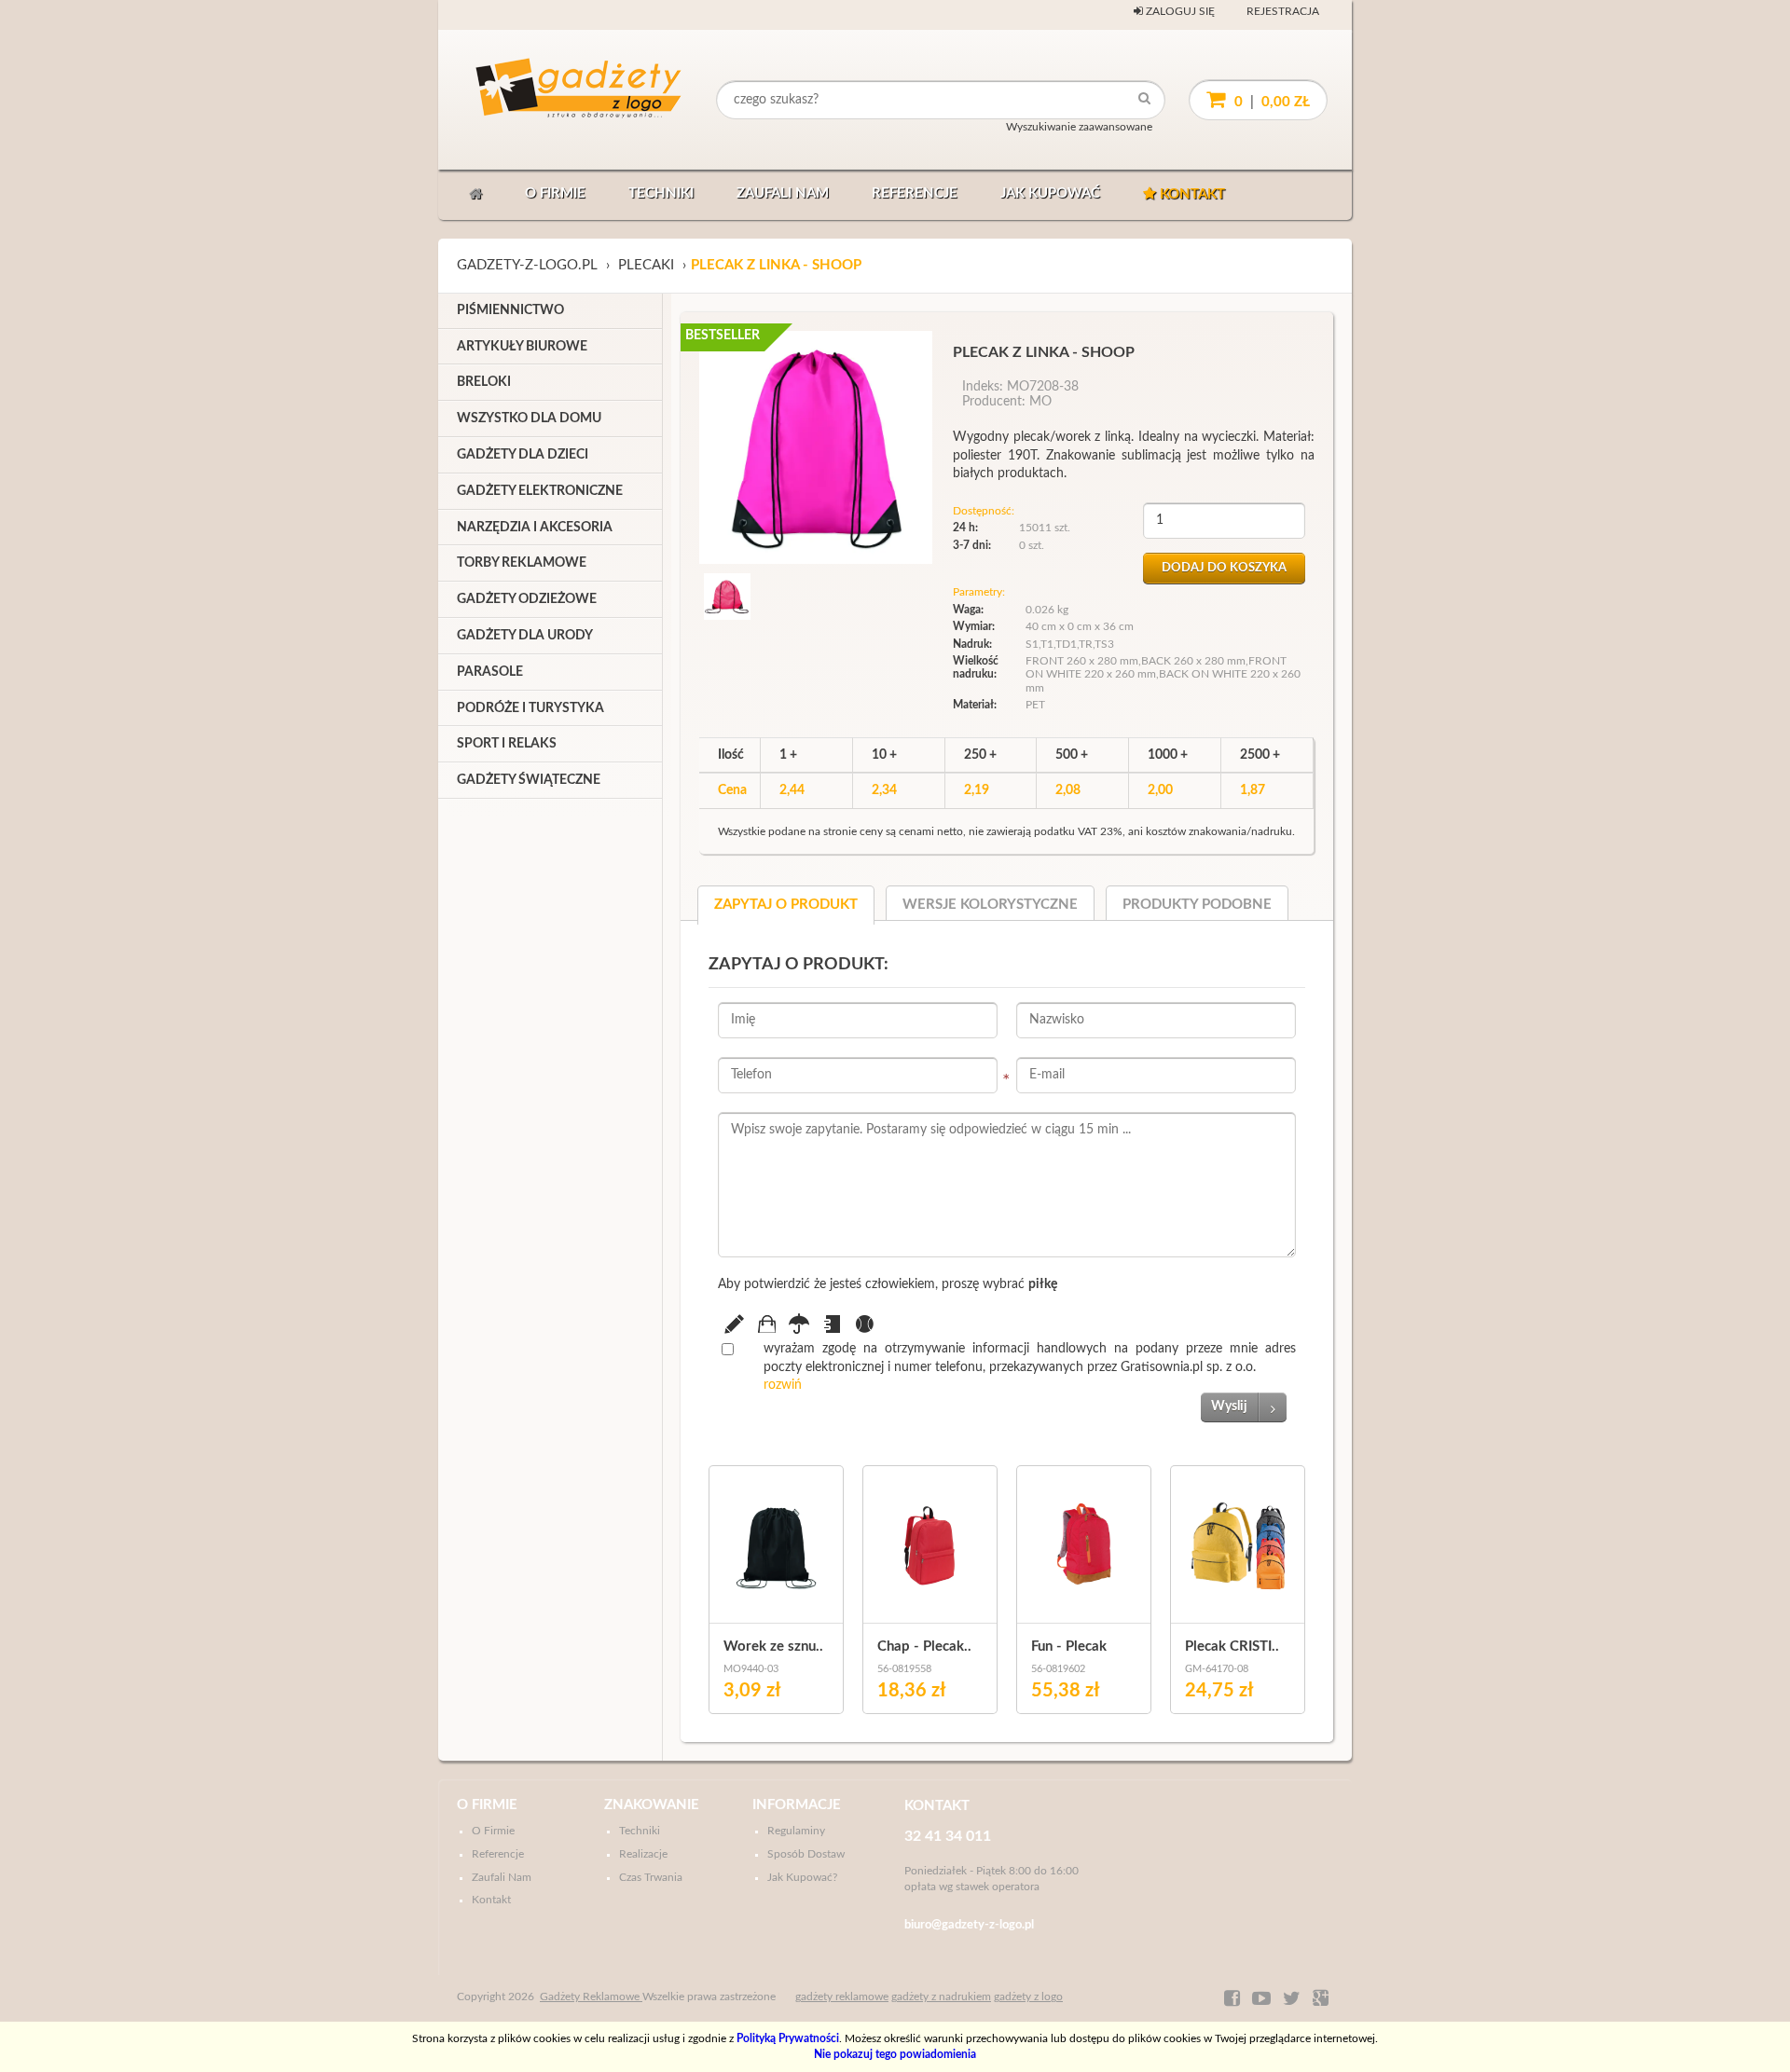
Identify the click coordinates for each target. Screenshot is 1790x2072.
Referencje (915, 193)
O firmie (555, 193)
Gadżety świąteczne (529, 780)
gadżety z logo (1028, 1997)
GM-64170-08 (1217, 1669)
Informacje (797, 1805)
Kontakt (1191, 194)
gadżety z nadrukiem (941, 1997)
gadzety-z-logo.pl (527, 265)
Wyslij (1229, 1406)
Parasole (490, 672)
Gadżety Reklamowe (591, 1997)
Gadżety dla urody (525, 636)
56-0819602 (1058, 1669)
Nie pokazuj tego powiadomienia (895, 2054)
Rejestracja (1283, 11)
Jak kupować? (802, 1877)
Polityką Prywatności (788, 2038)
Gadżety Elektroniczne (540, 491)
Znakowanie (652, 1805)
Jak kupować (1050, 193)
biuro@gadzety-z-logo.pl (969, 1925)
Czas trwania (651, 1877)
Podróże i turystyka (530, 708)
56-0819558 (904, 1669)
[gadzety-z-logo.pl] (544, 100)
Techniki (661, 193)
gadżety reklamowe (842, 1997)
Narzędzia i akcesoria (535, 528)
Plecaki (646, 265)
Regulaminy (796, 1831)
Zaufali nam (783, 193)
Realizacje (643, 1854)
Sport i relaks (507, 744)
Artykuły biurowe (522, 347)
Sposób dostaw (806, 1854)
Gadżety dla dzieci (523, 455)
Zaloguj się (1179, 11)
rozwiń (783, 1385)
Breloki (484, 382)
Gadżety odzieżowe (527, 599)
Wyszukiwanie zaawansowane (1079, 127)
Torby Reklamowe (522, 563)
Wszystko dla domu (529, 419)
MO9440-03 (751, 1669)
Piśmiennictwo (510, 310)
